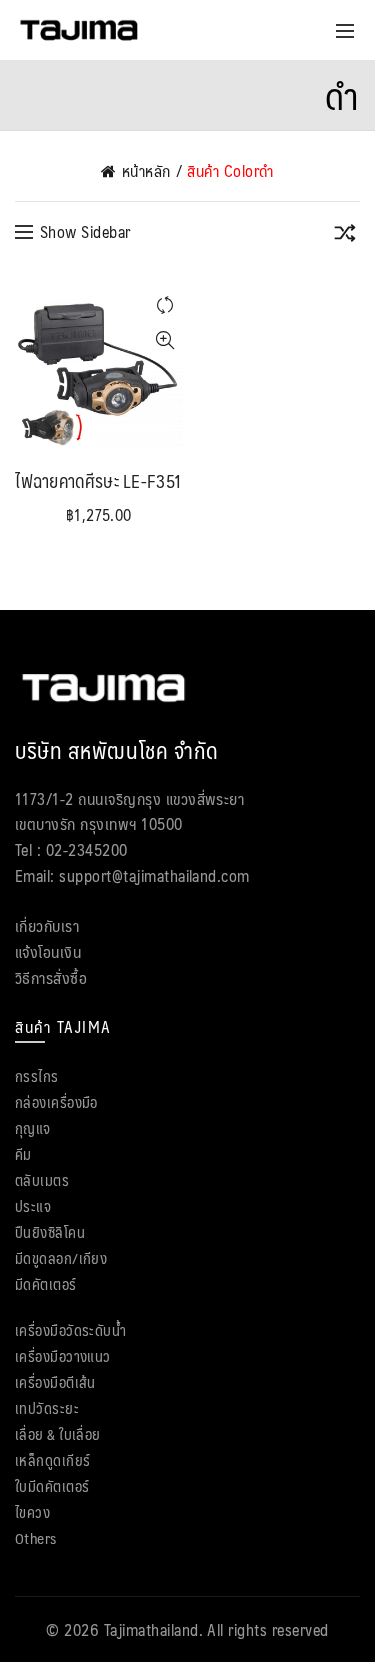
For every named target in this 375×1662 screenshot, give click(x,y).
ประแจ (33, 1205)
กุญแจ (33, 1127)
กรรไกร (37, 1075)
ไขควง (32, 1511)
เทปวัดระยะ (47, 1407)
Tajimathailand (151, 1629)
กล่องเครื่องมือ (56, 1101)
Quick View (165, 340)
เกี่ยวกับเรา (47, 925)
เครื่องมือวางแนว (63, 1355)
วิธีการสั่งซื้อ (51, 977)
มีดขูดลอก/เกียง (61, 1257)
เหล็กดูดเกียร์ (53, 1459)
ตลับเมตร (42, 1179)
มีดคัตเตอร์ (46, 1283)
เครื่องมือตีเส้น (55, 1381)
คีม (23, 1153)
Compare (165, 305)
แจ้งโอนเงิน (48, 951)
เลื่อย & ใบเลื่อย (58, 1433)
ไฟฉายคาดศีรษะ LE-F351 (98, 482)
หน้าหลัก (146, 171)
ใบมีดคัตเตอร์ (52, 1485)
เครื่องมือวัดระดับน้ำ (70, 1329)
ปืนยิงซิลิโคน (50, 1231)
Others (36, 1537)
